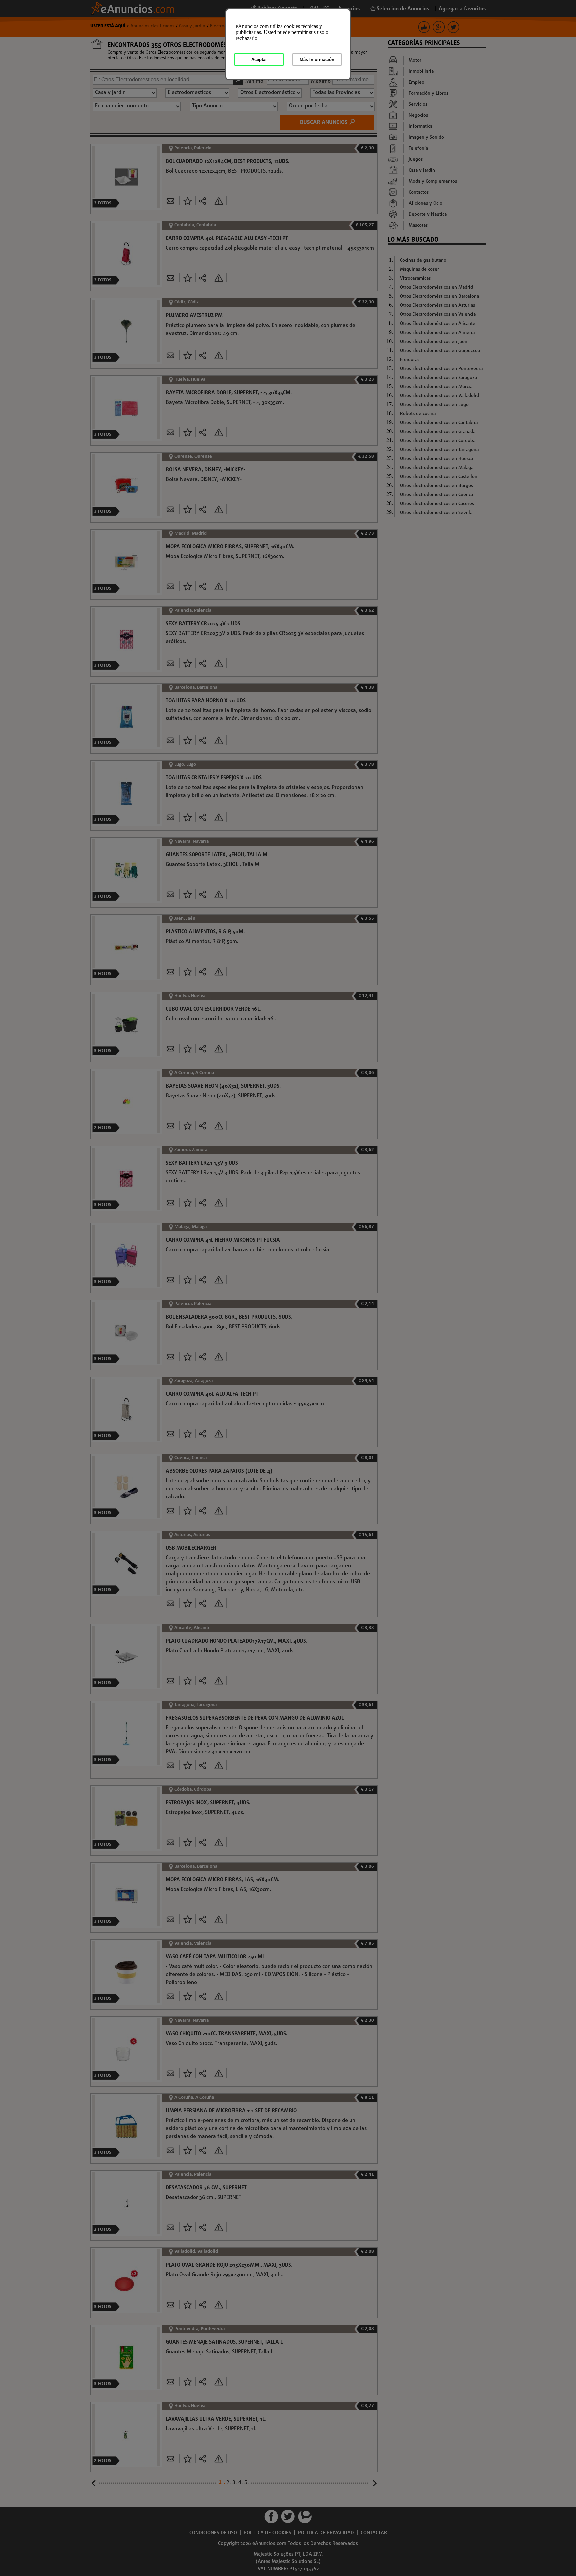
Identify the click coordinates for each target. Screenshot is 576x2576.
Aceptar (259, 60)
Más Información (317, 60)
